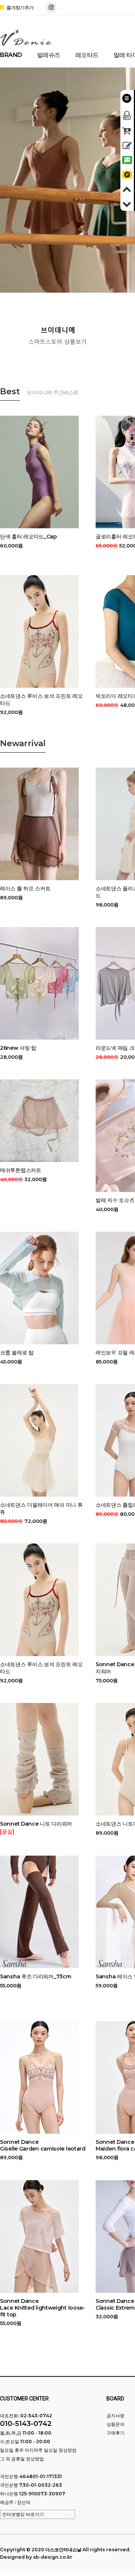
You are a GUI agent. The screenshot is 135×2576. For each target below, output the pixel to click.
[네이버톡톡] (127, 159)
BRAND (11, 55)
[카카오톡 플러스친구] (127, 174)
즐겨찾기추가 (19, 8)
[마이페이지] (127, 113)
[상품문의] (127, 144)
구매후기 (115, 2433)
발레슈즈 (49, 55)
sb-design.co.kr (53, 2557)
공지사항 (115, 2416)
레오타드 (87, 55)
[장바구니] (127, 130)
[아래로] (127, 203)
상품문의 (115, 2424)
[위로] (127, 188)
